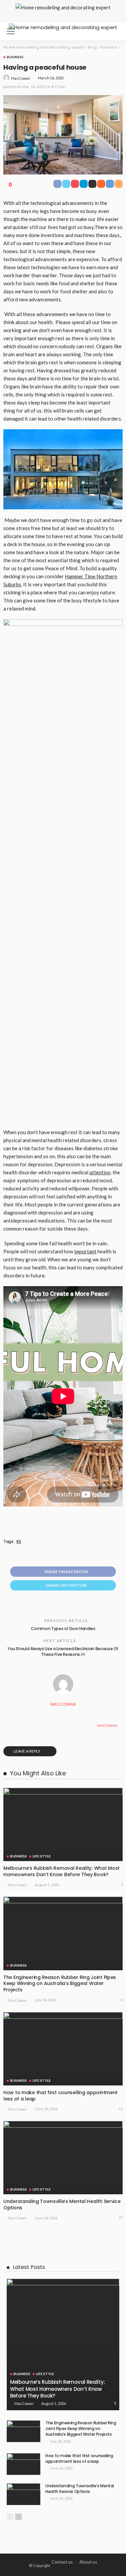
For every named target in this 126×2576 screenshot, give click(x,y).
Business (15, 57)
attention (100, 1172)
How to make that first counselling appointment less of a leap (60, 2096)
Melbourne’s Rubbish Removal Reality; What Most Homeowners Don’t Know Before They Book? (61, 1871)
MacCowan (21, 78)
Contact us (62, 2562)
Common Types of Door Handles (63, 1629)
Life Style (42, 1856)
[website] (10, 1725)
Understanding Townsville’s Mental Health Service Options (62, 2204)
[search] (114, 31)
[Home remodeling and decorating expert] (63, 27)
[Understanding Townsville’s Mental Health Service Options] (63, 2158)
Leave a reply (27, 1751)
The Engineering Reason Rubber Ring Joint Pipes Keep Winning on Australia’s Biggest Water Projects (60, 1984)
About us (88, 2562)
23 (121, 2218)
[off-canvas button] (11, 31)
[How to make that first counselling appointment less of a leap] (63, 2049)
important (85, 1251)
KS (19, 1542)
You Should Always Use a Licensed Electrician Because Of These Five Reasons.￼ (63, 1651)
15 (121, 2109)
